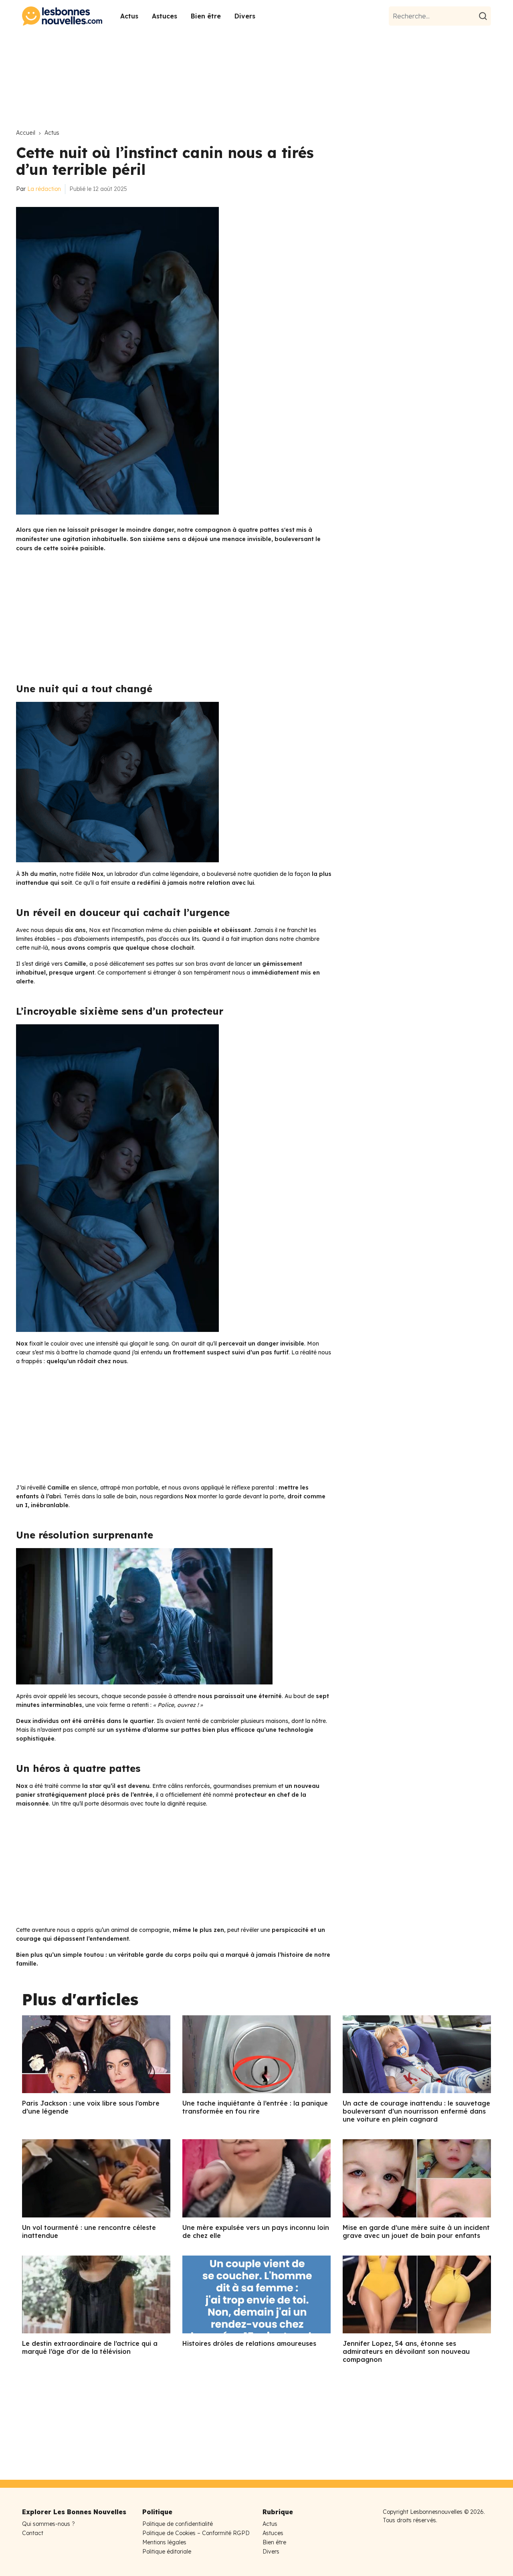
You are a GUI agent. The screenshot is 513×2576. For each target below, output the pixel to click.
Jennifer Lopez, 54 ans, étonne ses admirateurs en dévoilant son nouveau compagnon (406, 2351)
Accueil (26, 133)
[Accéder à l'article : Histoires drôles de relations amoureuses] (256, 2294)
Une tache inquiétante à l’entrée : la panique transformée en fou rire (255, 2107)
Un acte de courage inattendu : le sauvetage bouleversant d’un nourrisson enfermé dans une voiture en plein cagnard (416, 2111)
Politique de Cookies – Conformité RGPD (196, 2533)
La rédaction (44, 189)
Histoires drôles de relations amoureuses (249, 2343)
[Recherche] (484, 16)
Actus (129, 16)
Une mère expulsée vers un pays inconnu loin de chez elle (256, 2231)
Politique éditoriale (167, 2552)
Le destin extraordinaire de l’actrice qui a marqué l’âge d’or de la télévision (90, 2347)
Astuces (165, 16)
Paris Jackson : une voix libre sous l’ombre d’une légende (91, 2107)
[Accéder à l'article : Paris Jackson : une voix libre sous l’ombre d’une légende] (96, 2054)
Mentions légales (164, 2542)
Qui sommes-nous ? (48, 2524)
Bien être (206, 16)
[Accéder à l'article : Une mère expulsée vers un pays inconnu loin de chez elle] (256, 2178)
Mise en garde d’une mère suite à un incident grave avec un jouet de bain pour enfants (416, 2231)
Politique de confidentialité (178, 2524)
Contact (33, 2533)
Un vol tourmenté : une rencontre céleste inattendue (89, 2231)
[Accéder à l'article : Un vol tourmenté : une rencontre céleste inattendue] (96, 2178)
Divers (245, 16)
